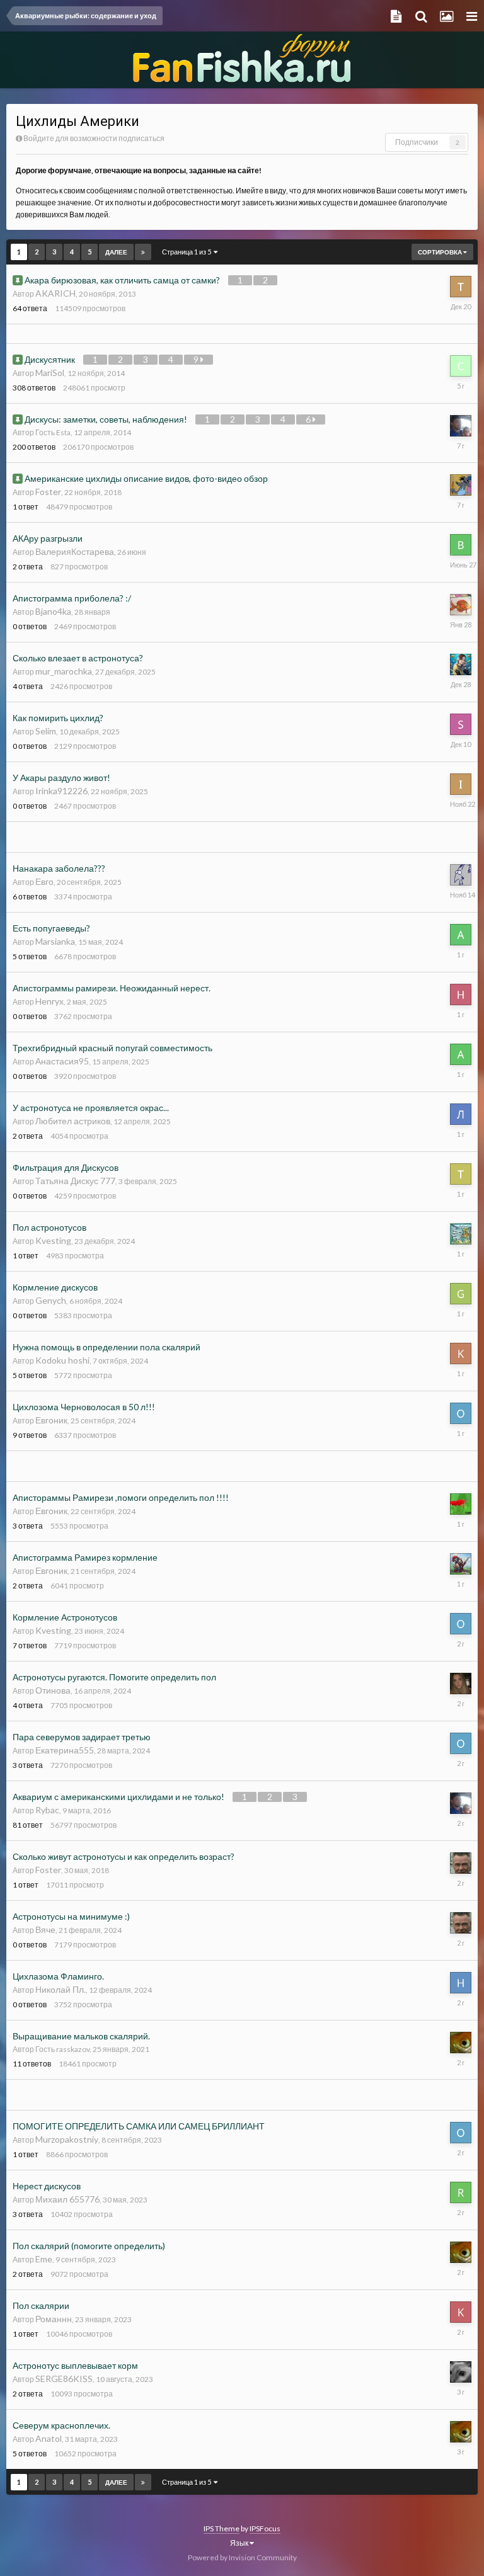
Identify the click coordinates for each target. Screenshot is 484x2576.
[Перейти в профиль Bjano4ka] (461, 605)
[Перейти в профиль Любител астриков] (461, 1114)
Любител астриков (73, 1121)
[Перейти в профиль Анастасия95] (461, 1054)
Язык (240, 2543)
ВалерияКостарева (75, 551)
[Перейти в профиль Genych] (461, 1294)
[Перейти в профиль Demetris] (461, 1564)
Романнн (54, 2319)
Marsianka (55, 941)
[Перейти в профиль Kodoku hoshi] (461, 1354)
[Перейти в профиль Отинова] (461, 1684)
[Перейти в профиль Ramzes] (461, 2192)
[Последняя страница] (143, 252)
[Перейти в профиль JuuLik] (461, 1504)
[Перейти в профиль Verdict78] (461, 426)
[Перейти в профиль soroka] (461, 875)
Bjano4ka (53, 611)
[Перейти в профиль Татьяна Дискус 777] (461, 1174)
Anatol (49, 2438)
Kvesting (53, 1240)
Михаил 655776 (67, 2199)
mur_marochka (64, 671)
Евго (44, 881)
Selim (46, 731)
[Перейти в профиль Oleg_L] (461, 1413)
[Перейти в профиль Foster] (461, 485)
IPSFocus (265, 2528)
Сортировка (441, 252)
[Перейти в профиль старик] (461, 366)
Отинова (53, 1690)
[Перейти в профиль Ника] (461, 664)
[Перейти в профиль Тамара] (461, 287)
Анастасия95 (62, 1061)
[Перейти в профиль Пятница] (461, 2372)
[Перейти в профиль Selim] (461, 724)
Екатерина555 (65, 1750)
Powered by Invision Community (242, 2557)
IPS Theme (222, 2528)
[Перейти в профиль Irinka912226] (461, 784)
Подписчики (417, 142)
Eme (44, 2259)
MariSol (50, 373)
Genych (51, 1300)
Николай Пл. (60, 1989)
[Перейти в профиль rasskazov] (461, 2043)
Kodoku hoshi (62, 1360)
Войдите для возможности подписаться (94, 138)
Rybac (47, 1810)
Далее (116, 252)
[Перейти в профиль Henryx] (461, 994)
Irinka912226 (61, 791)
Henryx (49, 1001)
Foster (48, 492)
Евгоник (51, 1420)
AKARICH (55, 293)
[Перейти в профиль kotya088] (461, 2312)
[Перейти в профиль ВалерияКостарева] (461, 545)
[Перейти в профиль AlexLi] (461, 1234)
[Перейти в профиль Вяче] (461, 1863)
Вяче (45, 1929)
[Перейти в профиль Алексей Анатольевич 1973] (461, 935)
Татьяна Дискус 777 (75, 1181)
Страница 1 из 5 (188, 252)
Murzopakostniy (67, 2139)
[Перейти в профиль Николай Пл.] (461, 1983)
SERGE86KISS (64, 2379)
